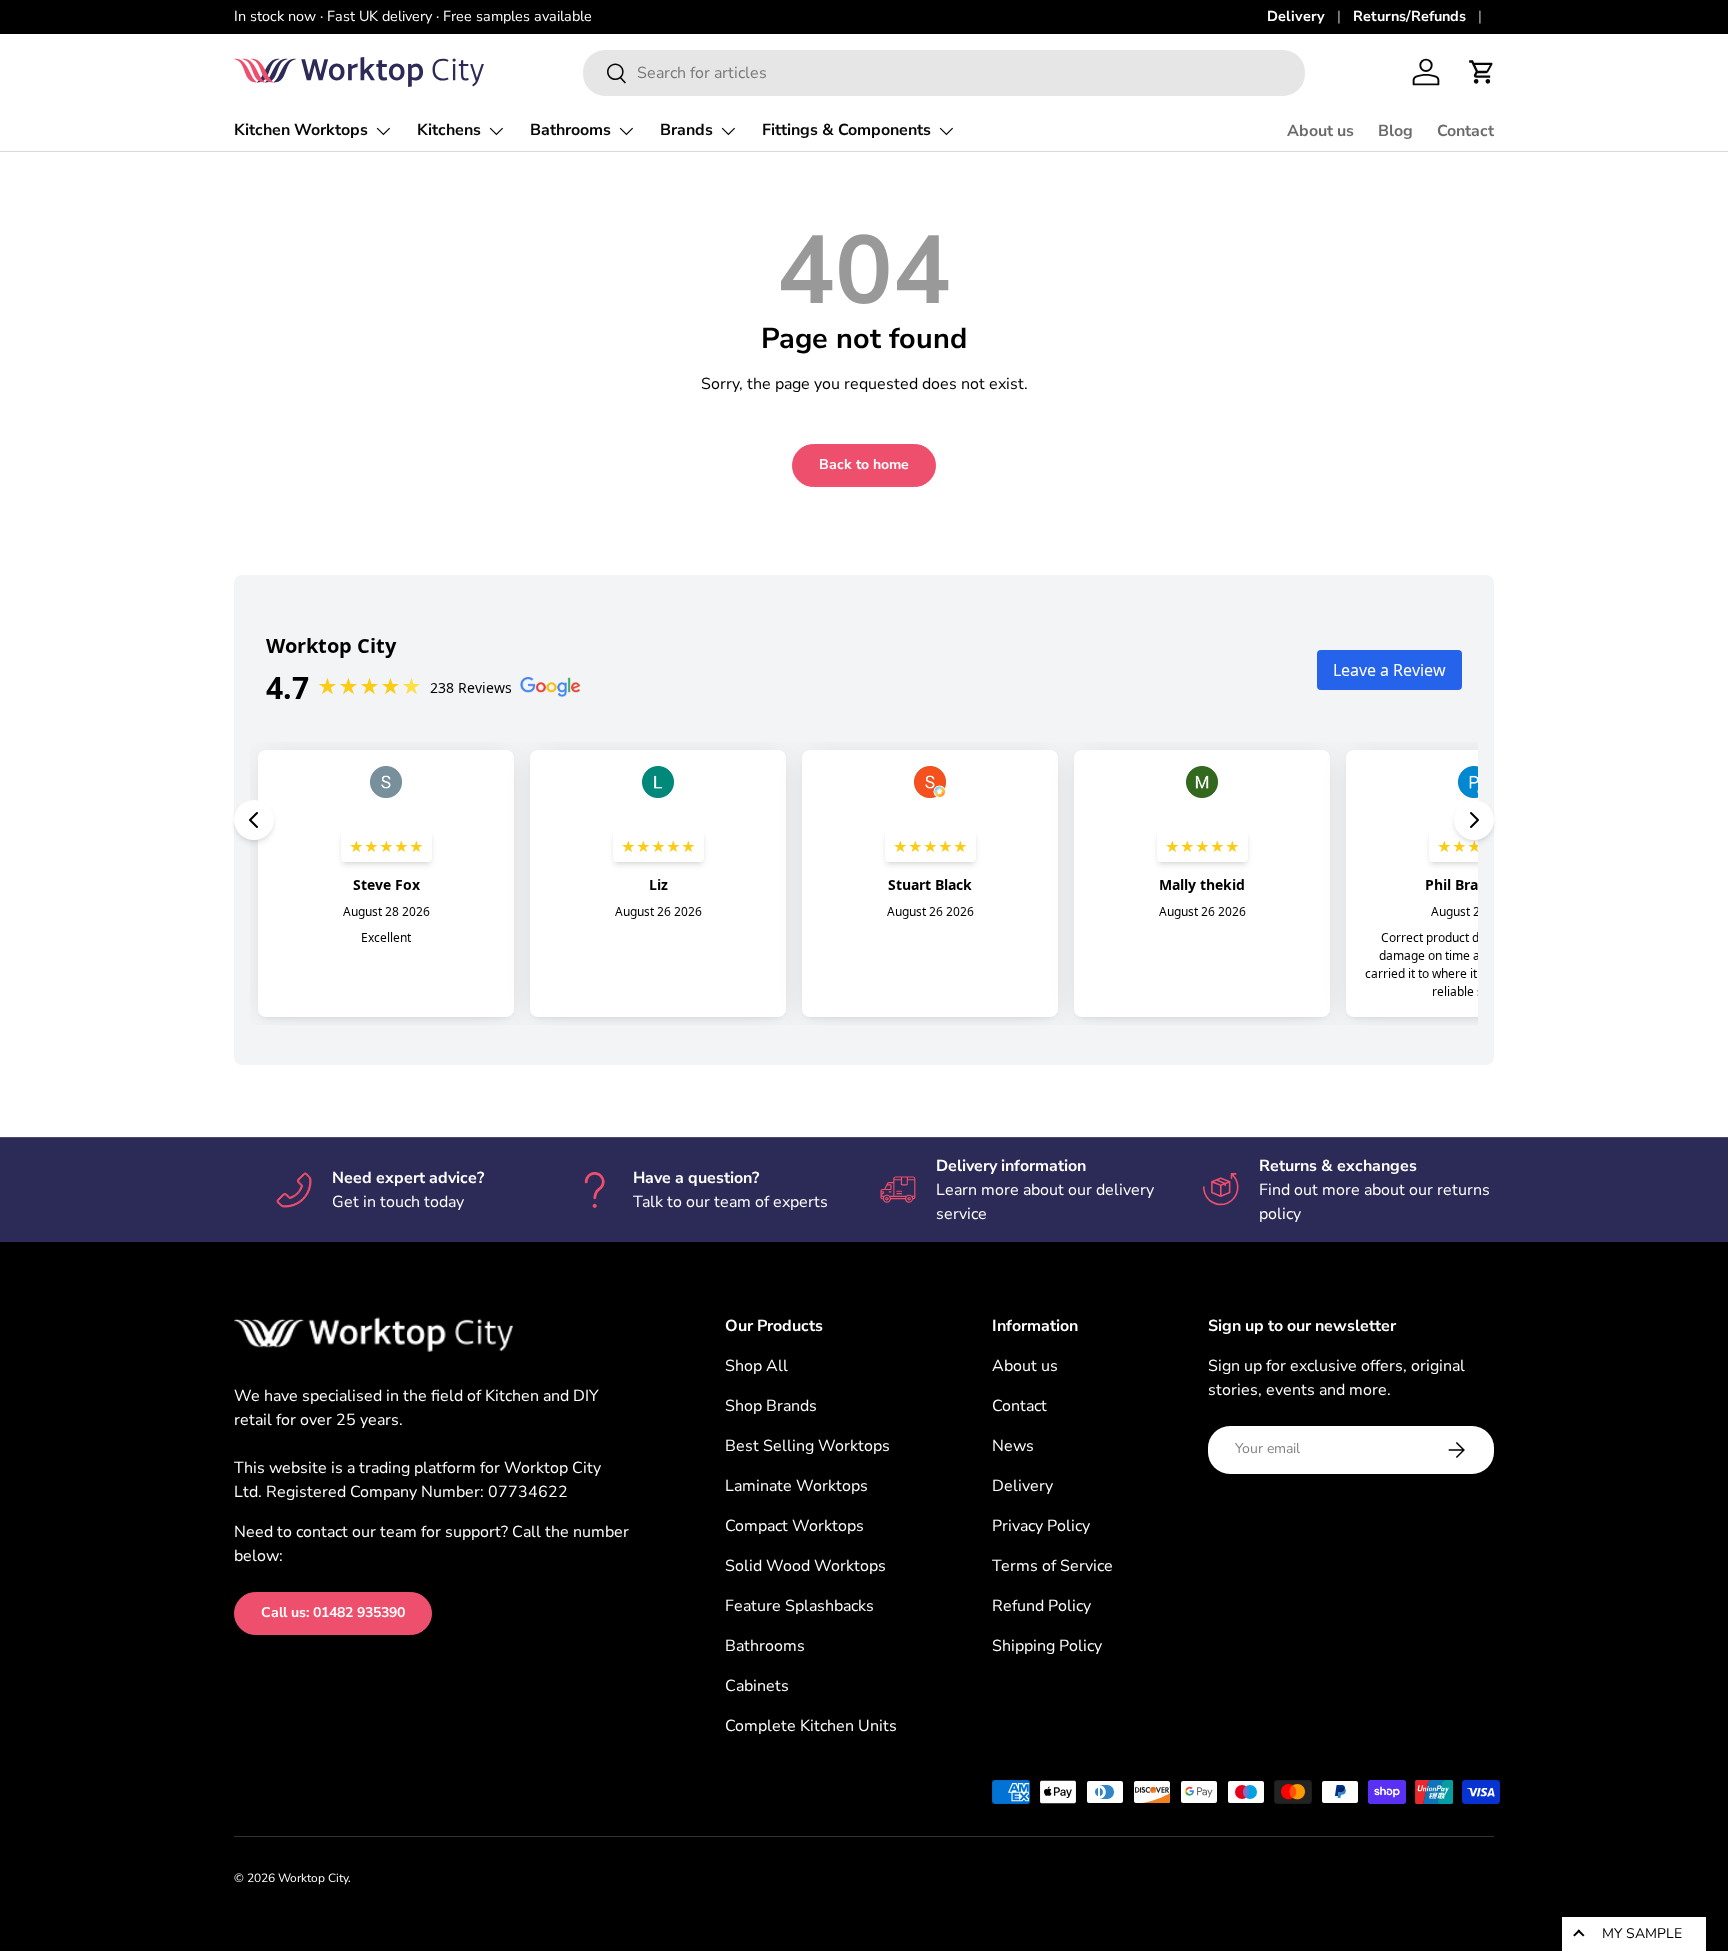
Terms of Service (1052, 1566)
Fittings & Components (846, 130)
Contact (1465, 131)
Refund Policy (1041, 1606)
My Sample (1642, 1933)
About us (1320, 131)
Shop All (756, 1366)
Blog (1395, 131)
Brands (686, 130)
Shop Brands (771, 1406)
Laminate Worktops (796, 1486)
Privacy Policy (1041, 1526)
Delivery (1296, 16)
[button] (1482, 72)
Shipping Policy (1047, 1646)
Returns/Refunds (1409, 16)
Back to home (864, 464)
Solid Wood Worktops (805, 1566)
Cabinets (757, 1686)
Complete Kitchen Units (811, 1726)
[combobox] (944, 73)
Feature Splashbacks (799, 1606)
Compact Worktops (794, 1526)
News (1013, 1446)
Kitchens (449, 130)
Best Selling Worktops (807, 1446)
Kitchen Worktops (301, 130)
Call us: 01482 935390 (333, 1612)
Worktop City (313, 1878)
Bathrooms (570, 130)
